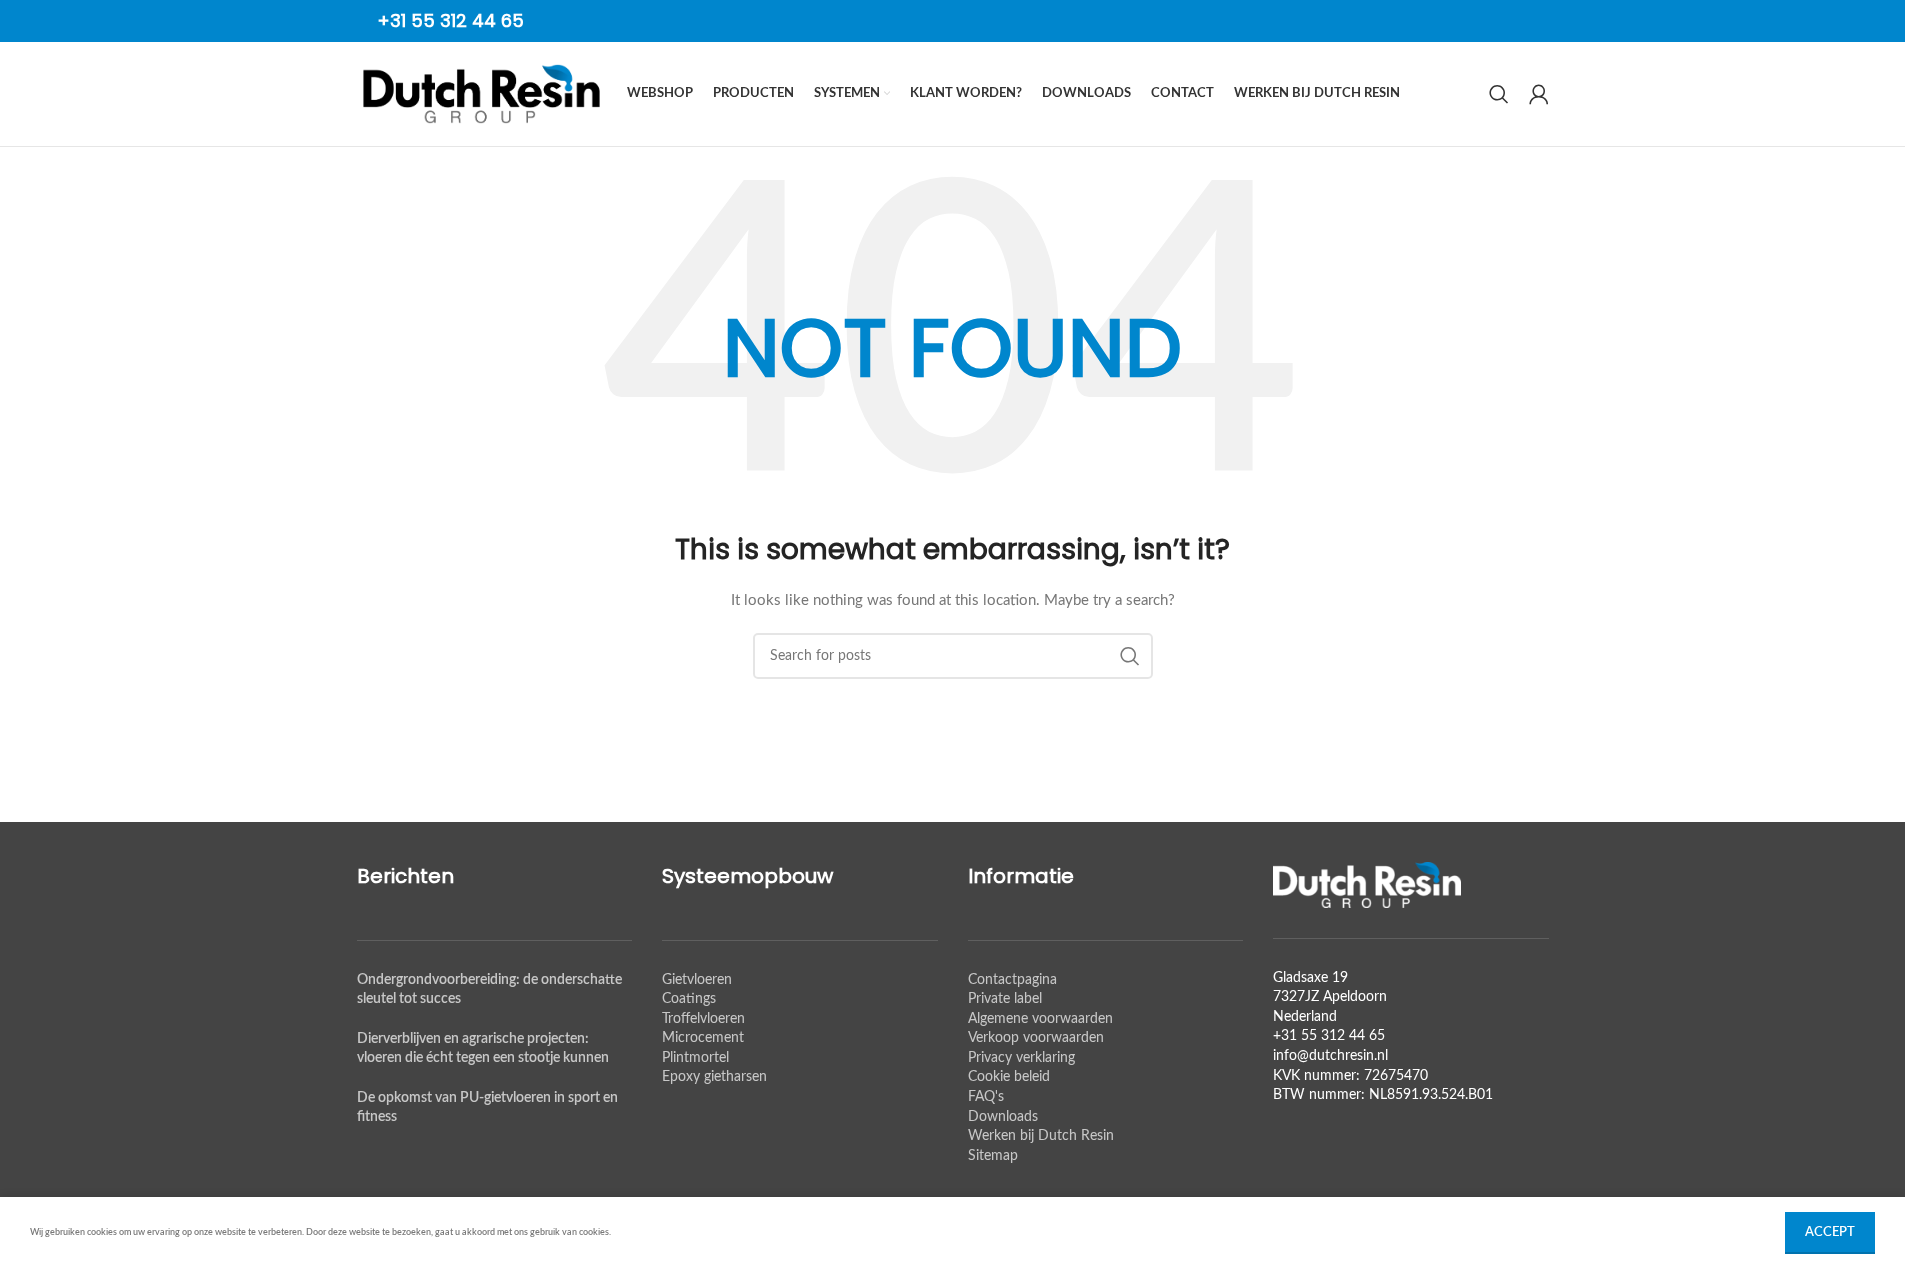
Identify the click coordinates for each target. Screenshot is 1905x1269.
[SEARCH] (1130, 656)
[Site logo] (482, 94)
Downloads (1003, 1117)
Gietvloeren (697, 980)
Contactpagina (1012, 980)
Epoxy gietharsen (714, 1077)
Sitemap (993, 1156)
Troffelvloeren (703, 1019)
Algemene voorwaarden (1040, 1019)
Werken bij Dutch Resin (1041, 1136)
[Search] (1499, 94)
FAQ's (986, 1097)
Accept (1830, 1232)
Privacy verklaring (1021, 1058)
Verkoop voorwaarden (1036, 1038)
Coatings (689, 999)
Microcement (703, 1038)
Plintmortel (695, 1058)
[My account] (1539, 94)
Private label (1005, 999)
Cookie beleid (1009, 1077)
